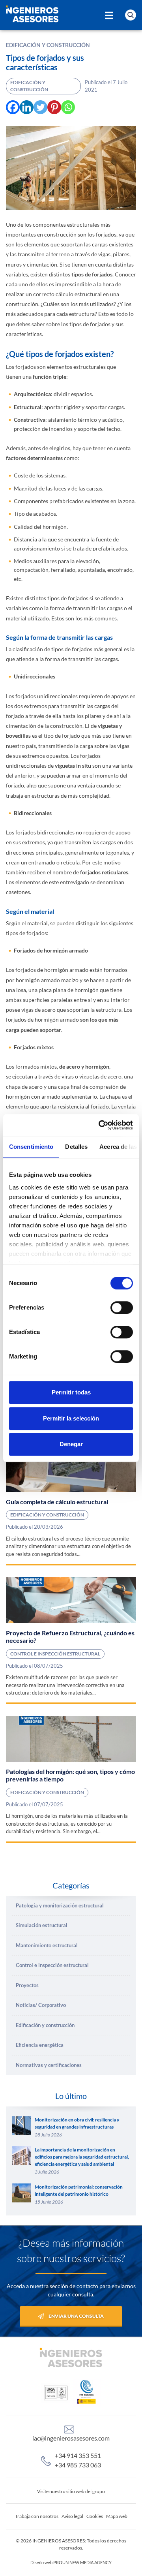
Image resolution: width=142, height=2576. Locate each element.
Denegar (71, 1444)
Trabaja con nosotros (37, 2516)
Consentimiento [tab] (31, 1147)
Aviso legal (72, 2516)
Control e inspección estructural (55, 1654)
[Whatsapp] (68, 107)
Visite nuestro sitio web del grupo (71, 2491)
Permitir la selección (71, 1418)
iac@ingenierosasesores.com (71, 2438)
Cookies (95, 2516)
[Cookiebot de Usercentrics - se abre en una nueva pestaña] (100, 1125)
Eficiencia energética (40, 2045)
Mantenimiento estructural (47, 1945)
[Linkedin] (27, 107)
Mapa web (117, 2516)
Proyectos (27, 1985)
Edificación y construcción (48, 45)
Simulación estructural (42, 1925)
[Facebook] (13, 107)
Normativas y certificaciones (49, 2065)
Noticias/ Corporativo (41, 2005)
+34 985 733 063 (78, 2465)
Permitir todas (71, 1392)
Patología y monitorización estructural (60, 1905)
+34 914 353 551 (78, 2455)
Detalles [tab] (76, 1147)
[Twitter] (40, 107)
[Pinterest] (54, 107)
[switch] (122, 1308)
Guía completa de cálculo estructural (57, 1502)
